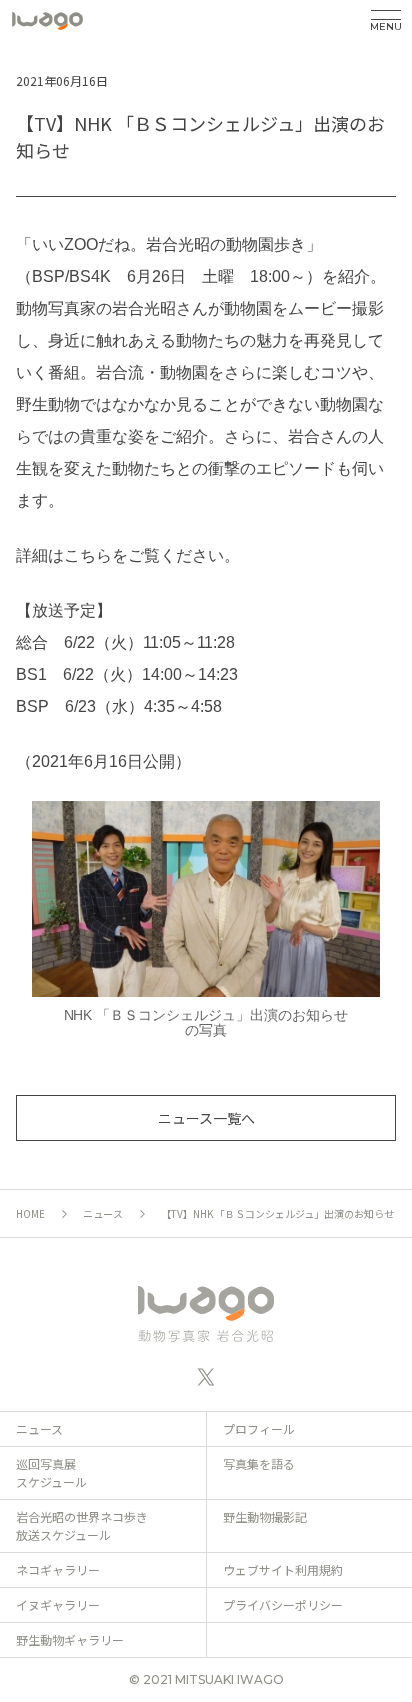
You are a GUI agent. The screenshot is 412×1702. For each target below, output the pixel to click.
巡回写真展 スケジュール (51, 1472)
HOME (30, 1213)
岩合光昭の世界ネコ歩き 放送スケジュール (82, 1525)
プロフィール (259, 1428)
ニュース (103, 1213)
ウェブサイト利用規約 (283, 1569)
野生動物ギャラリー (70, 1639)
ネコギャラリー (58, 1569)
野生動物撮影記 (265, 1516)
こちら (88, 555)
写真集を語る (259, 1463)
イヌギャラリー (58, 1604)
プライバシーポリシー (283, 1604)
